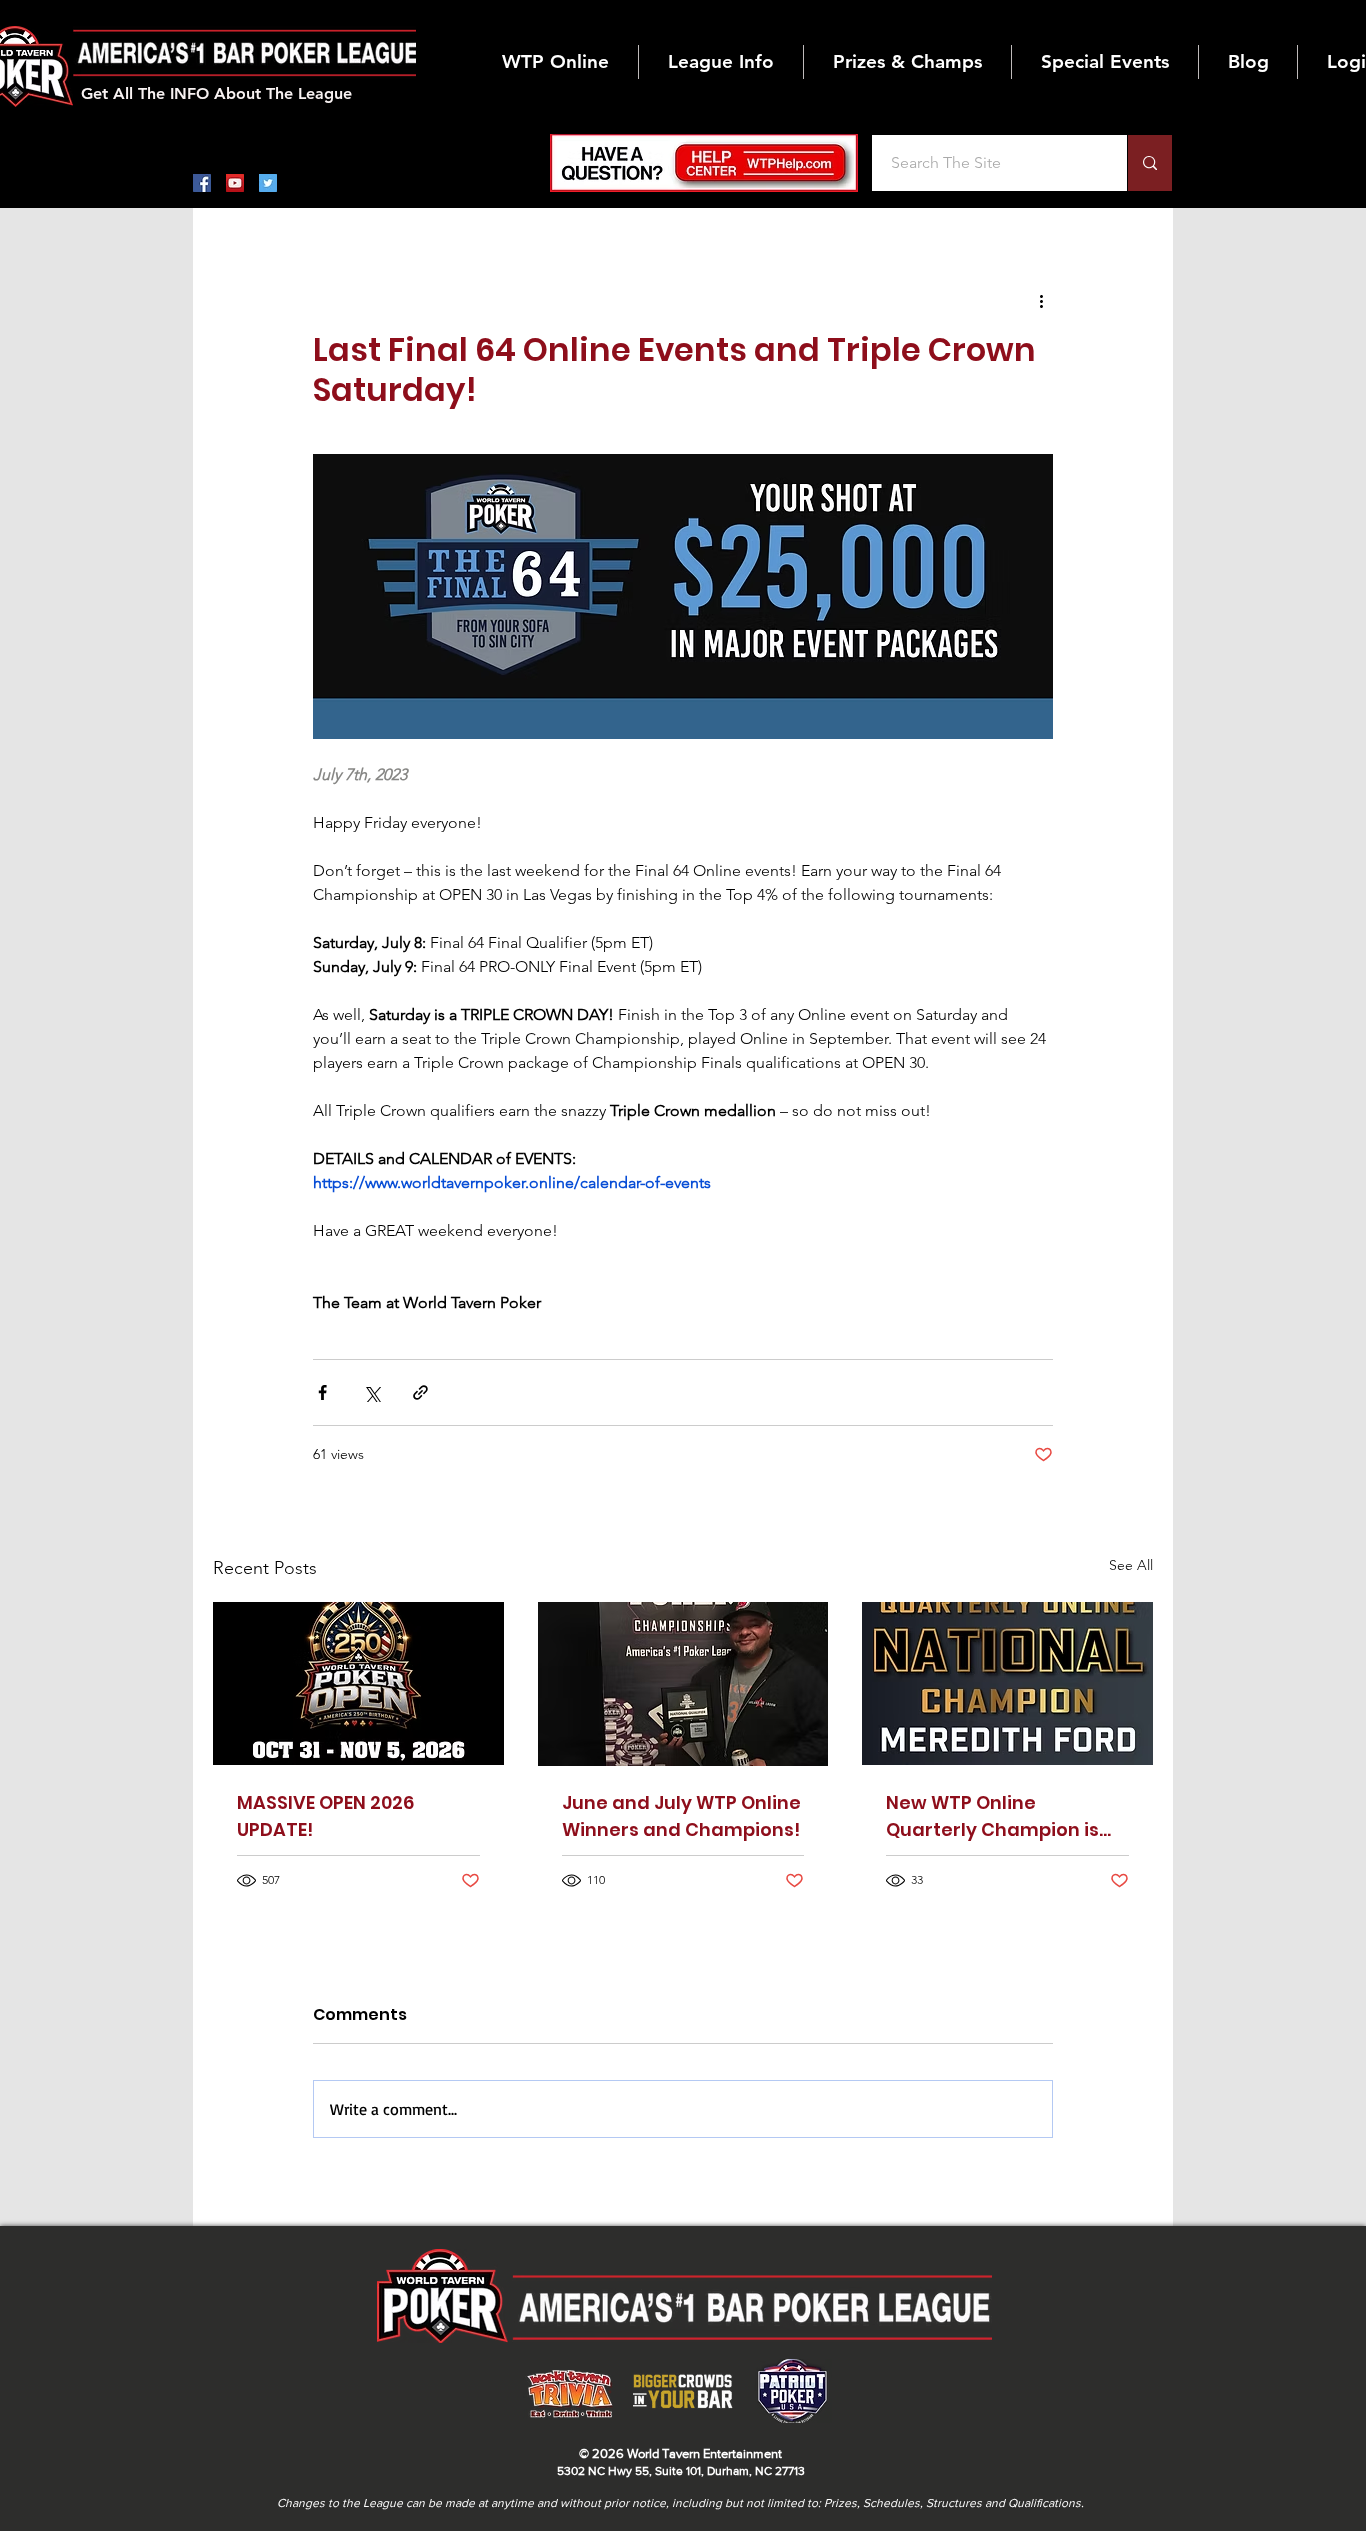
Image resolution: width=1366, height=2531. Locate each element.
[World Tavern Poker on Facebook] (202, 183)
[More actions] (1041, 300)
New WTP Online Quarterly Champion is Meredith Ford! (992, 1816)
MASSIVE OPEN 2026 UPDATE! (325, 1816)
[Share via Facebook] (322, 1392)
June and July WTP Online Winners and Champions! (681, 1816)
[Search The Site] (1149, 163)
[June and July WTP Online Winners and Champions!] (683, 1684)
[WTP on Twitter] (268, 183)
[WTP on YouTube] (235, 183)
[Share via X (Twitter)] (371, 1392)
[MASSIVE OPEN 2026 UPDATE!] (358, 1683)
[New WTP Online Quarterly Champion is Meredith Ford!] (1007, 1683)
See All (1131, 1565)
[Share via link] (420, 1392)
